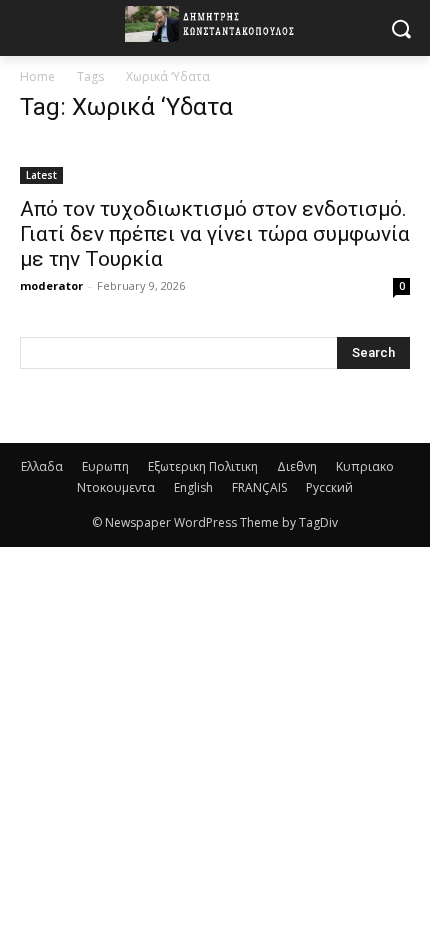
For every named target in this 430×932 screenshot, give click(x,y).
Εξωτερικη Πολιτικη (203, 466)
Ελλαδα (42, 466)
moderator (51, 285)
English (193, 487)
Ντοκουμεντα (116, 487)
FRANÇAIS (259, 487)
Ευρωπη (105, 466)
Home (37, 76)
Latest (41, 175)
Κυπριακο (365, 466)
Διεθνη (297, 466)
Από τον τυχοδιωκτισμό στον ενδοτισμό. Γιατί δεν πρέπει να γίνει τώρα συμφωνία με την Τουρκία (215, 234)
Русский (329, 487)
